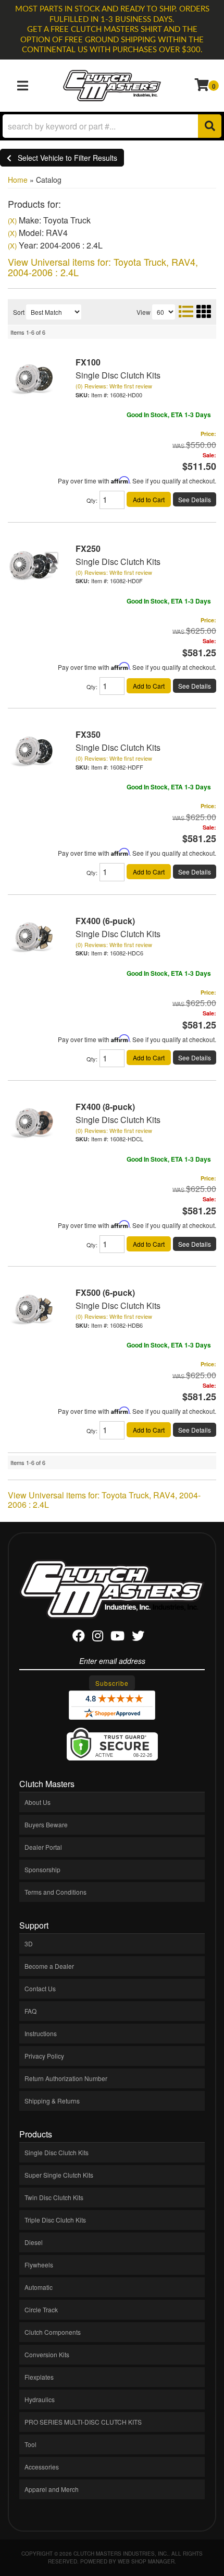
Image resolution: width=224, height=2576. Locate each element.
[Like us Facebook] (79, 1638)
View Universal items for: (103, 267)
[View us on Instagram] (98, 1638)
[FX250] (34, 563)
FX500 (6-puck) (105, 1292)
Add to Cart (149, 499)
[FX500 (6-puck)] (34, 1308)
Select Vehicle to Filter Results (64, 158)
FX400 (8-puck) (105, 1107)
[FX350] (34, 749)
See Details (195, 499)
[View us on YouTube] (117, 1638)
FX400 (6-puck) (105, 921)
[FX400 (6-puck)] (34, 935)
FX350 (88, 734)
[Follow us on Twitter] (138, 1638)
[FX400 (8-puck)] (34, 1122)
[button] (112, 126)
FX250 (88, 548)
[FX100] (34, 377)
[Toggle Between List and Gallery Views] (194, 311)
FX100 (88, 362)
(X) (12, 221)
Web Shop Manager (146, 2561)
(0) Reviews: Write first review (114, 386)
